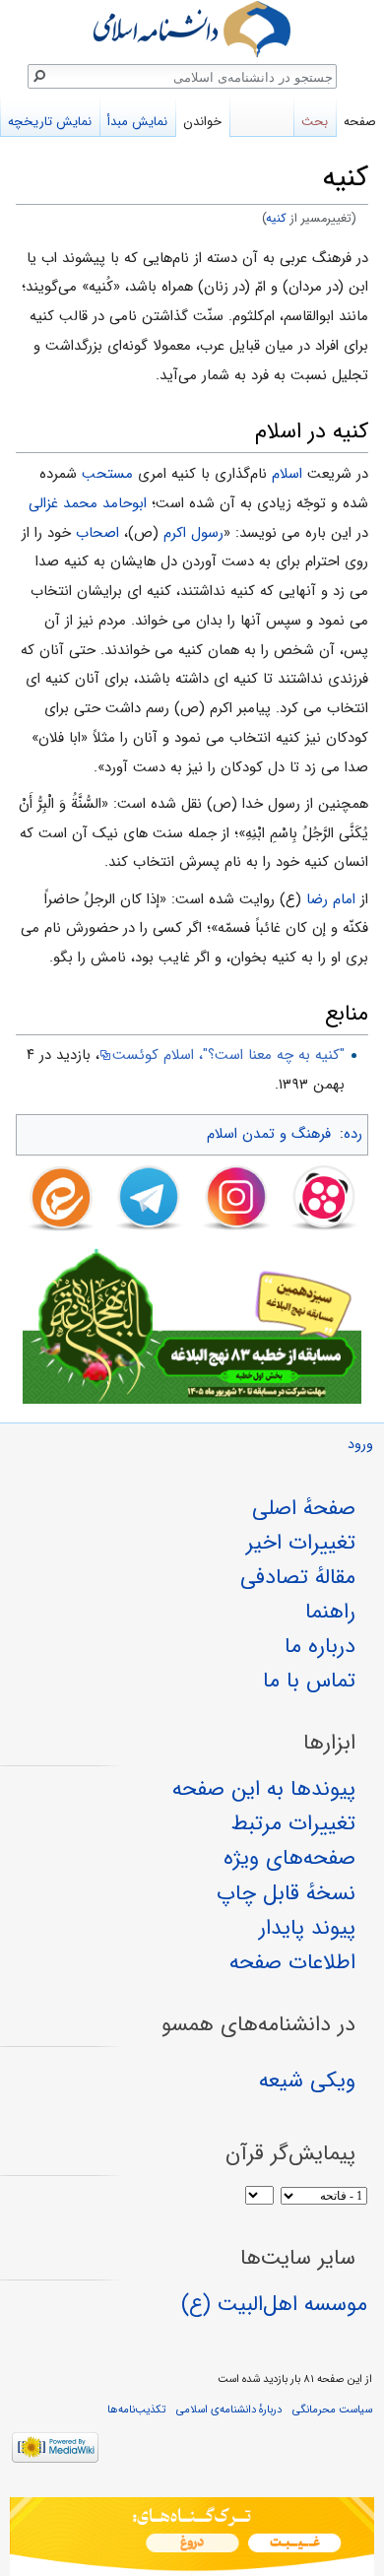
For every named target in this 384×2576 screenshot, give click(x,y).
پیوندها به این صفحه (264, 1789)
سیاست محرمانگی (332, 2410)
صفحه (360, 122)
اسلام (287, 474)
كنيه (277, 219)
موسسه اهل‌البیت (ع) (274, 2304)
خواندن (202, 122)
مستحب (107, 474)
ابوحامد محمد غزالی (88, 503)
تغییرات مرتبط (293, 1823)
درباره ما (320, 1646)
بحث (315, 122)
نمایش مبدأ (137, 122)
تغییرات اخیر (301, 1543)
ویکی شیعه (307, 2081)
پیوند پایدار (307, 1928)
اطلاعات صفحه (292, 1962)
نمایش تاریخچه (50, 122)
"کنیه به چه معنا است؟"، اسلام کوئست (228, 1055)
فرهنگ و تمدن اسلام (269, 1134)
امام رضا (331, 899)
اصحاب (97, 533)
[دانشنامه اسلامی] (192, 29)
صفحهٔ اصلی (304, 1508)
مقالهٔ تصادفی (298, 1577)
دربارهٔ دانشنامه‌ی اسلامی (229, 2410)
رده (353, 1134)
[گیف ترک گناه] (192, 2537)
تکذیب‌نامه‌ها (136, 2410)
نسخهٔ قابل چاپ (286, 1893)
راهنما (330, 1612)
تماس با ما (309, 1681)
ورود (360, 1445)
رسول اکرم (193, 533)
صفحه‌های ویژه (289, 1858)
